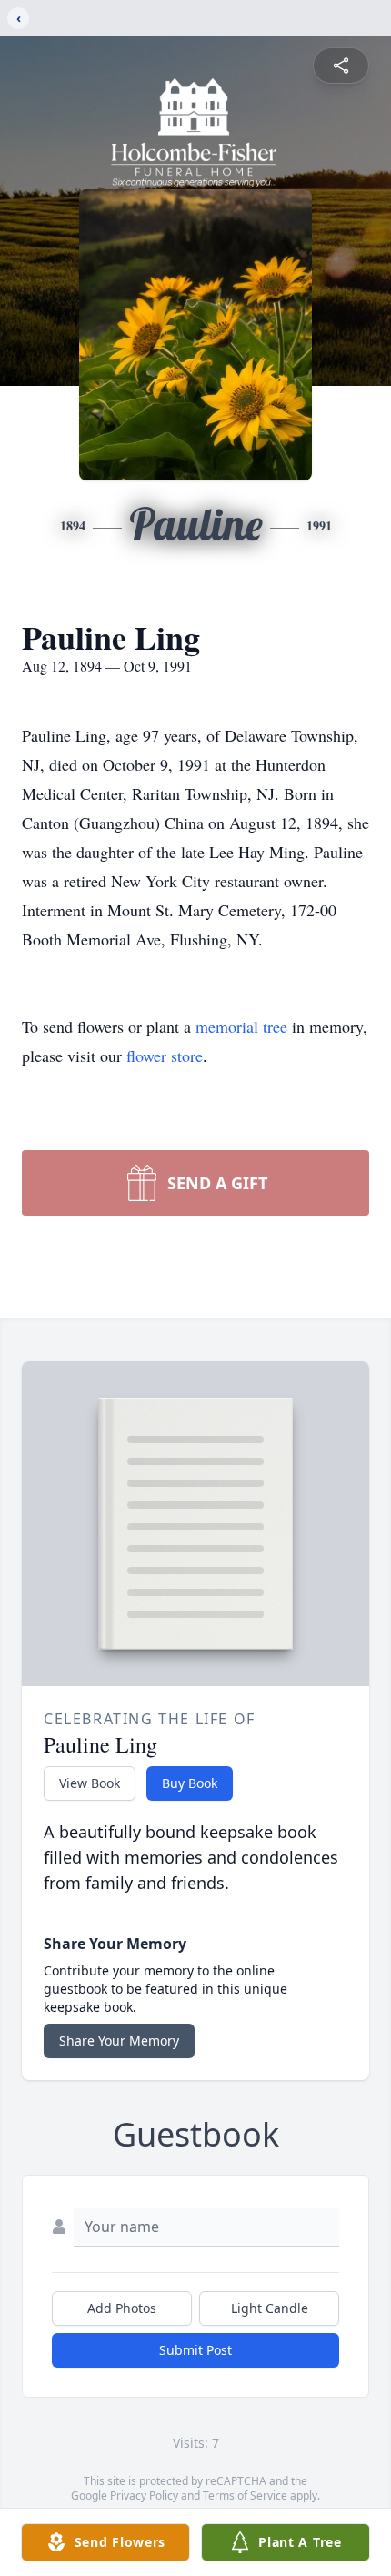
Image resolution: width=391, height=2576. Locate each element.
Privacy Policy (144, 2495)
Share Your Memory (119, 2041)
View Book (90, 1783)
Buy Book (190, 1783)
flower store (165, 1056)
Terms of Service (245, 2495)
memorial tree (241, 1026)
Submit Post (195, 2350)
